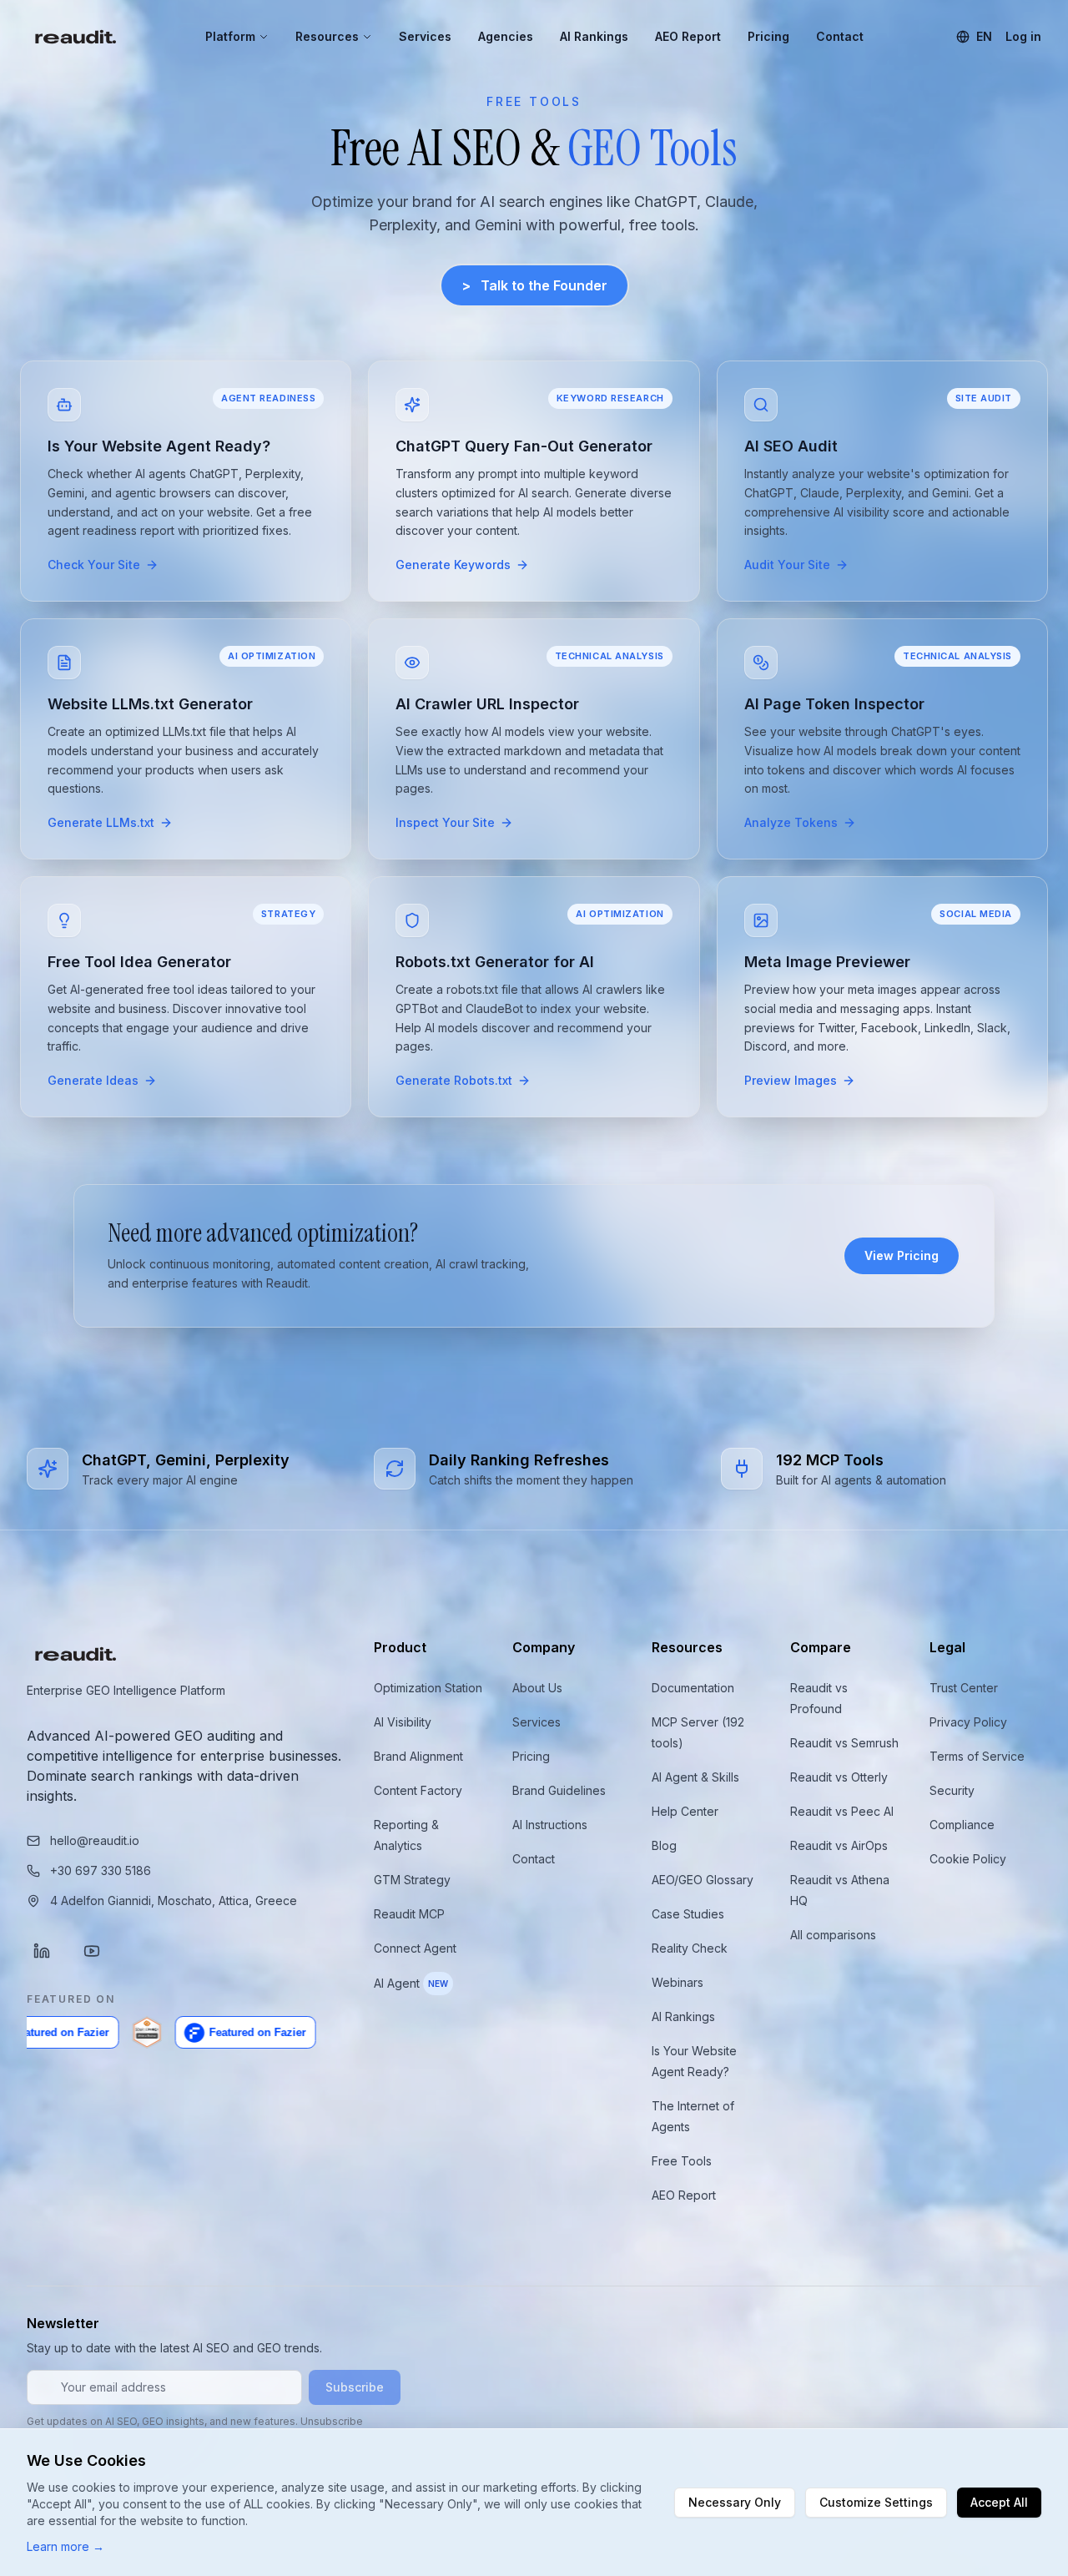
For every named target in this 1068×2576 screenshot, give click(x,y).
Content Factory (418, 1790)
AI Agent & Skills (695, 1777)
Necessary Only (735, 2502)
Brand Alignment (418, 1756)
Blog (664, 1845)
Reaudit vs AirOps (839, 1845)
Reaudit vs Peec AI (842, 1811)
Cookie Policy (968, 1859)
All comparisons (833, 1935)
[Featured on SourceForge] (103, 2033)
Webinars (678, 1982)
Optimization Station (428, 1688)
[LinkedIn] (42, 1951)
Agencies (506, 36)
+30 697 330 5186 (101, 1870)
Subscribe (355, 2387)
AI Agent (411, 1983)
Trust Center (964, 1688)
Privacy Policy (968, 1722)
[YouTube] (92, 1951)
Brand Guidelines (559, 1790)
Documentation (693, 1688)
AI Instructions (550, 1825)
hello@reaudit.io (95, 1840)
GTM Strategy (412, 1880)
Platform (230, 36)
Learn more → (65, 2546)
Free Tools (682, 2161)
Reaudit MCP (409, 1914)
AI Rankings (594, 36)
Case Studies (688, 1914)
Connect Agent (415, 1948)
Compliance (962, 1825)
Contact (840, 36)
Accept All (999, 2502)
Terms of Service (977, 1756)
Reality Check (690, 1948)
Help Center (685, 1811)
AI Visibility (403, 1722)
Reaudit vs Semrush (844, 1743)
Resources (327, 36)
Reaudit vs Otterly (839, 1777)
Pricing (768, 36)
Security (952, 1790)
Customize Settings (876, 2502)
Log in (1023, 36)
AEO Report (688, 36)
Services (425, 36)
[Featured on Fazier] (202, 2033)
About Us (537, 1688)
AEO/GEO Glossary (703, 1880)
